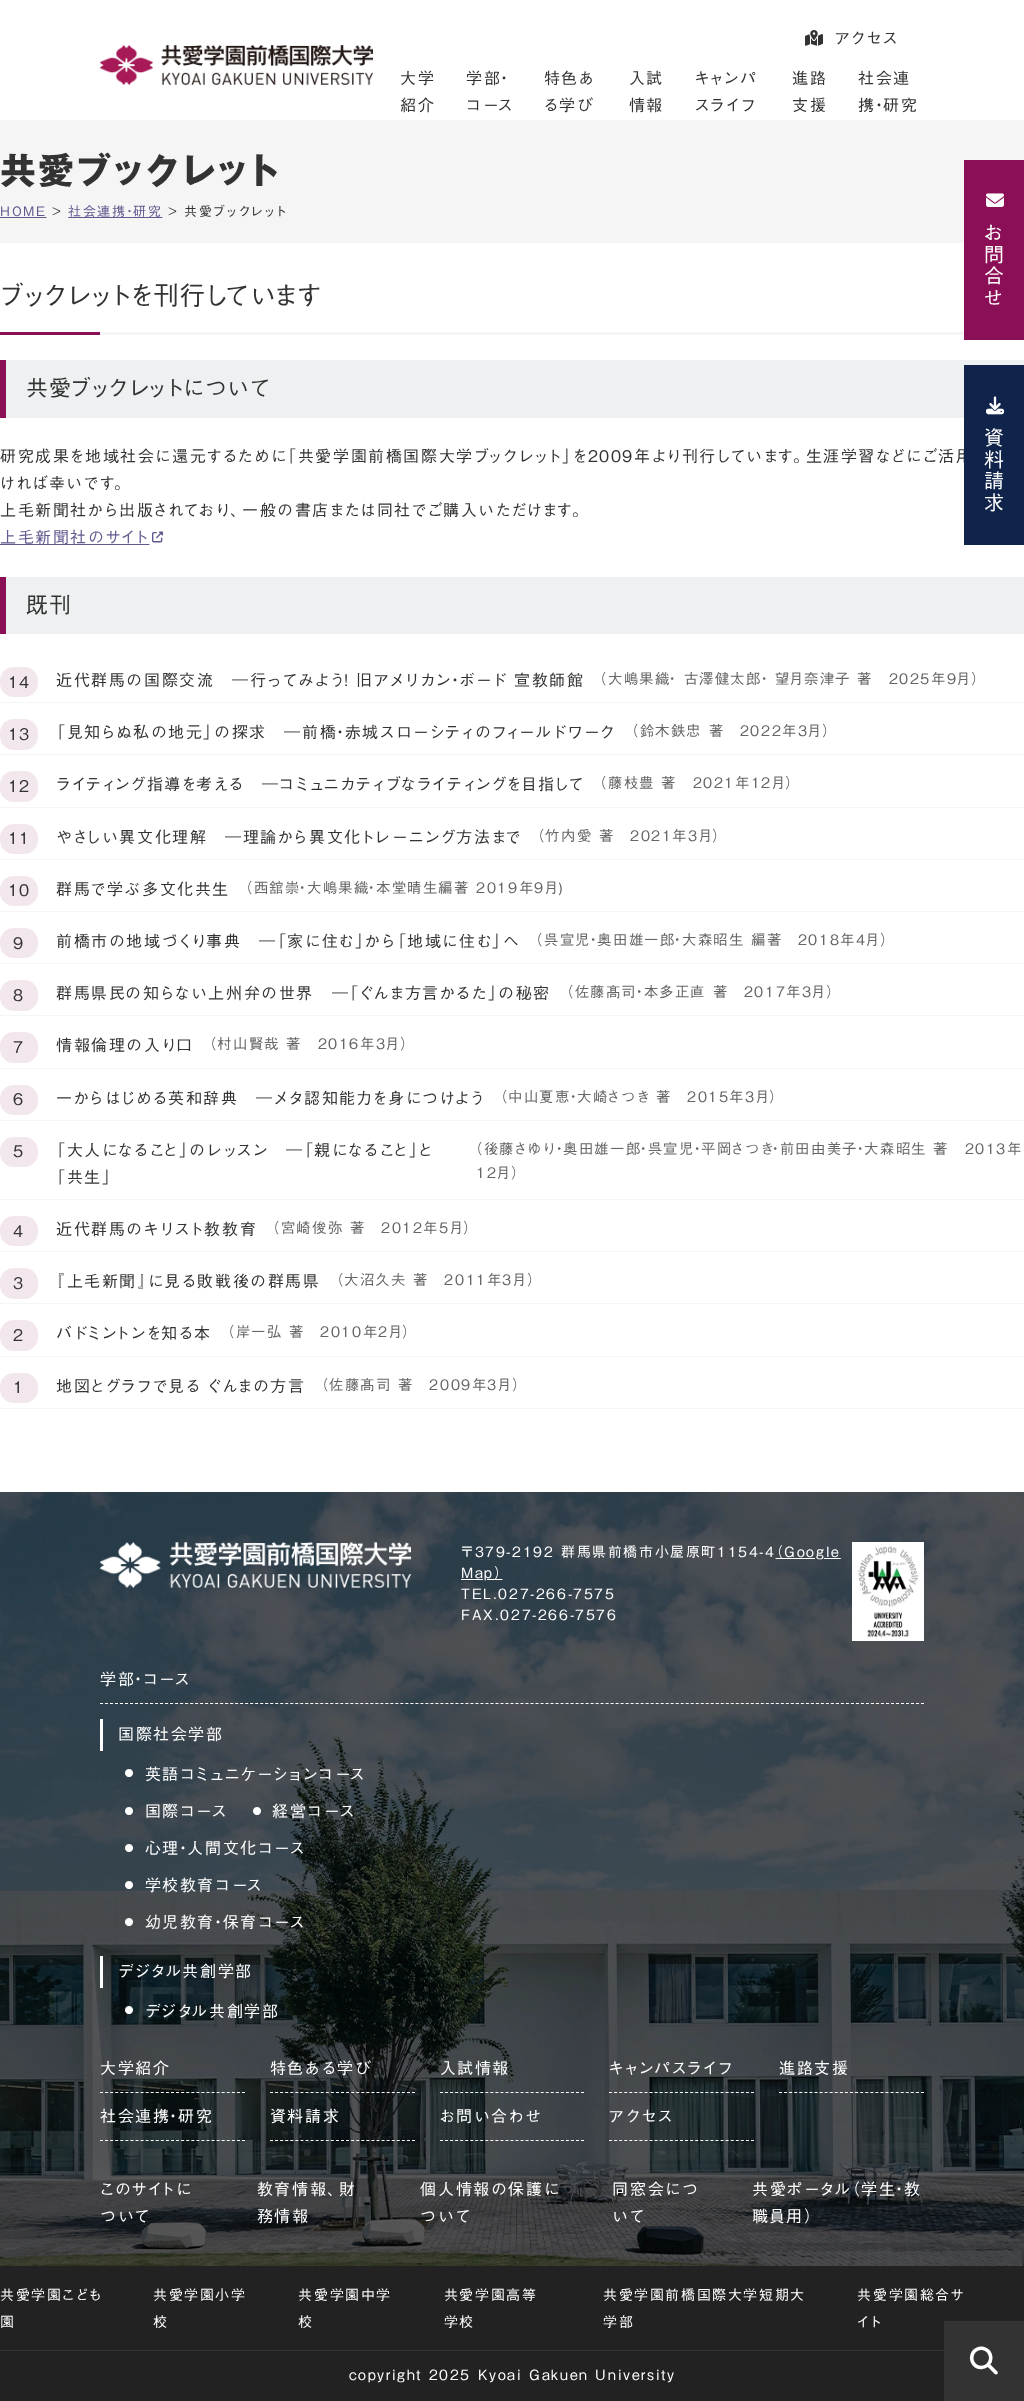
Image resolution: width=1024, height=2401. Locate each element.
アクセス (867, 38)
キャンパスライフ (671, 2068)
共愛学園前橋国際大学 (236, 65)
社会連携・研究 (156, 2116)
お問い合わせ (491, 2116)
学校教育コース (204, 1885)
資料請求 (994, 470)
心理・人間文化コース (225, 1848)
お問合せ (994, 265)
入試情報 (475, 2068)
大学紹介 (135, 2068)
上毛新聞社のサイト (74, 537)
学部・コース (145, 1679)
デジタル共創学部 (212, 2011)
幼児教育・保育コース (225, 1922)
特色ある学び (321, 2068)
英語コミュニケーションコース (255, 1774)
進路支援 (814, 2068)
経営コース (313, 1811)
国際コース (186, 1811)
